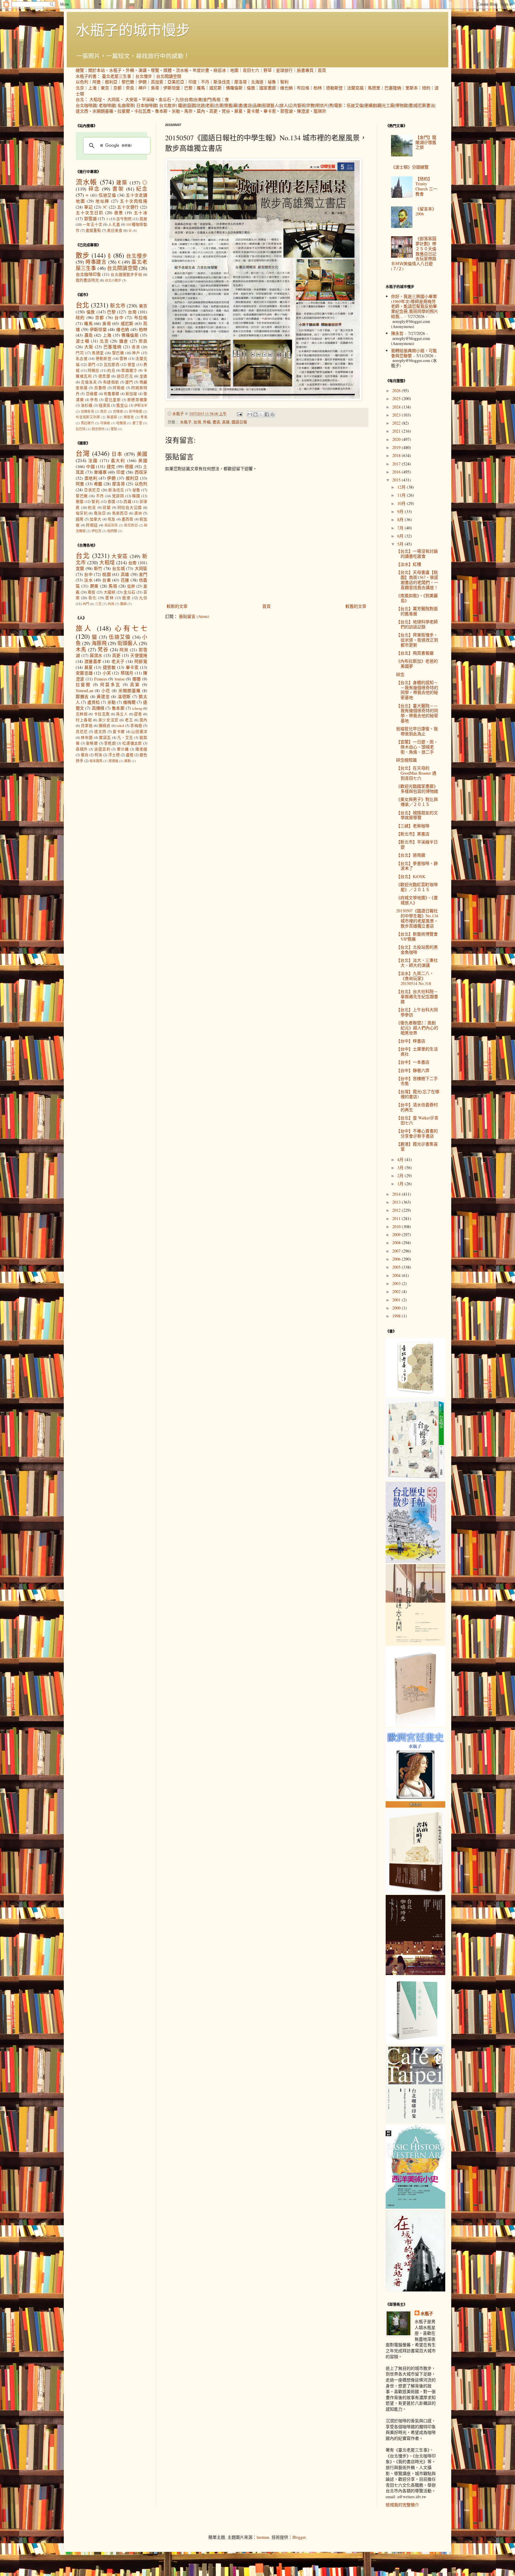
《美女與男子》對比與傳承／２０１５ (417, 802)
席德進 (113, 761)
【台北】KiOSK (411, 876)
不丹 (205, 82)
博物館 (401, 105)
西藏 (127, 502)
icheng (137, 708)
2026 (397, 390)
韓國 (136, 496)
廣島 (89, 335)
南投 (92, 592)
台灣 (197, 422)
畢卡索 (270, 111)
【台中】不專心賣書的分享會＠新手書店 (417, 1133)
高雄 (226, 422)
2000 (397, 1308)
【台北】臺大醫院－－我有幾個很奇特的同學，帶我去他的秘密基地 (417, 713)
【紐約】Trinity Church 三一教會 (426, 186)
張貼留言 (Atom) (194, 616)
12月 (402, 487)
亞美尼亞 (176, 82)
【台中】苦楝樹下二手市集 (417, 1081)
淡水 (88, 580)
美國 (142, 454)
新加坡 (131, 394)
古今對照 (124, 219)
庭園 (191, 105)
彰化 (93, 598)
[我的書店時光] (415, 1892)
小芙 (107, 673)
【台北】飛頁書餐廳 (415, 653)
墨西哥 (128, 519)
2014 (397, 1194)
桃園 (107, 574)
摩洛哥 (241, 82)
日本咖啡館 (147, 105)
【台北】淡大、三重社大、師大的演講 (417, 963)
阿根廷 (92, 525)
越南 (80, 519)
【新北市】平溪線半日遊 (417, 844)
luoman (263, 2537)
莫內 (201, 111)
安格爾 (92, 743)
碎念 (94, 189)
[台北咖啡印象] (415, 2122)
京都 (117, 88)
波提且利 (102, 749)
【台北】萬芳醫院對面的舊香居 (417, 611)
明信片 (322, 105)
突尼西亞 (131, 525)
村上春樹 (84, 720)
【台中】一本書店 (413, 1062)
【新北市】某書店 (413, 834)
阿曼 (97, 82)
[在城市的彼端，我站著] (415, 2290)
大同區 (114, 99)
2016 (397, 472)
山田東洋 (139, 732)
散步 (83, 255)
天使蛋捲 (139, 655)
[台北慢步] (415, 1479)
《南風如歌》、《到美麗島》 (417, 598)
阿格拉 (94, 370)
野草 (268, 70)
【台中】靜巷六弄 (413, 1070)
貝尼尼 (82, 732)
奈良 (130, 88)
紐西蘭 (112, 531)
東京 (105, 88)
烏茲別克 (111, 525)
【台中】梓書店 (411, 1041)
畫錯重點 (93, 230)
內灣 (111, 604)
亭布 (94, 400)
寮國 (80, 502)
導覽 (155, 70)
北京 (80, 88)
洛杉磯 (87, 405)
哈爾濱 (121, 423)
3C (105, 207)
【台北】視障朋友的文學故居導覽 (417, 815)
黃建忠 (103, 696)
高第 (135, 685)
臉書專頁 (305, 70)
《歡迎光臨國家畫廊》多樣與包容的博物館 (417, 789)
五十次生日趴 (90, 213)
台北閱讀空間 (169, 76)
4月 (401, 1159)
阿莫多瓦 (110, 685)
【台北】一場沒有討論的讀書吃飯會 (417, 554)
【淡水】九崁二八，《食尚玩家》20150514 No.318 (415, 978)
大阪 (89, 347)
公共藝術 (297, 105)
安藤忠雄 (84, 673)
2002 (397, 1291)
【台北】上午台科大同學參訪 (417, 1012)
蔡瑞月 (127, 673)
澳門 (92, 365)
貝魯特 (100, 388)
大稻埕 (96, 99)
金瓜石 (165, 99)
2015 (397, 480)
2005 (397, 1267)
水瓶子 (115, 70)
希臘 (98, 484)
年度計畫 (201, 70)
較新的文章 (177, 606)
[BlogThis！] (255, 414)
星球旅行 (284, 70)
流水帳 (182, 70)
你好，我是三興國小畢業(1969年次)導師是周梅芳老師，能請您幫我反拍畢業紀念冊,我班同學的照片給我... (415, 306)
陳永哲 (397, 333)
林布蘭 (87, 738)
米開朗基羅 (103, 111)
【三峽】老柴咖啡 (413, 826)
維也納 (286, 88)
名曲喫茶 (126, 105)
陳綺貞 (105, 726)
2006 (397, 1259)
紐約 (426, 88)
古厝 (219, 105)
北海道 (257, 82)
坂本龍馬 (96, 761)
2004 (397, 1275)
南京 (103, 411)
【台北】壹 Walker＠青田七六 (417, 1120)
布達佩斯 (111, 382)
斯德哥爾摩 (137, 400)
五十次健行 (128, 207)
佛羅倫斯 (234, 88)
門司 (80, 353)
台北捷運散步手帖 (126, 275)
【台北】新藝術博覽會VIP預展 (417, 936)
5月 (401, 544)
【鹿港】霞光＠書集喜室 (417, 1146)
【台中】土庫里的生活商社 (417, 1051)
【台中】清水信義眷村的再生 (417, 1107)
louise (120, 679)
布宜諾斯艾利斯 (88, 417)
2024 (397, 407)
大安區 (131, 99)
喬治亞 (100, 513)
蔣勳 (128, 761)
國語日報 (239, 422)
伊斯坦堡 (172, 88)
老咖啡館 (107, 105)
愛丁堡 (137, 423)
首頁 (322, 70)
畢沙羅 (123, 749)
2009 (397, 1235)
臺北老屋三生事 (117, 76)
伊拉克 (96, 531)
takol (120, 726)
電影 (338, 105)
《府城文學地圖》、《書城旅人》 (417, 900)
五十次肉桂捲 (134, 201)
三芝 (98, 604)
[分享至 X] (261, 414)
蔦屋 (143, 219)
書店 (248, 105)
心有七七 (131, 628)
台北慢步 (144, 76)
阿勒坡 (119, 388)
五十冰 (141, 213)
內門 (86, 604)
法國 (93, 460)
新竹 (98, 568)
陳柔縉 (141, 749)
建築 (122, 182)
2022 (397, 423)
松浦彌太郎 (132, 743)
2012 (397, 1210)
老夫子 (118, 661)
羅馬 (201, 88)
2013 (397, 1202)
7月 (401, 528)
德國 (129, 466)
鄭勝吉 (82, 696)
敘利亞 (111, 82)
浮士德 (114, 755)
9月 (401, 511)
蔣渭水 (96, 655)
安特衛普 (135, 411)
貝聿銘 (87, 726)
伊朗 (142, 82)
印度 (193, 82)
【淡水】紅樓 (409, 564)
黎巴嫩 (128, 82)
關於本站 (97, 70)
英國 (143, 460)
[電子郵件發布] (239, 414)
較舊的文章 (356, 606)
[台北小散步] (415, 2042)
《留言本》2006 (426, 211)
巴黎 (188, 88)
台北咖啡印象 (88, 274)
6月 (401, 536)
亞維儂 (92, 394)
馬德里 (374, 88)
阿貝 (124, 650)
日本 (117, 454)
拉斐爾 (124, 111)
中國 (90, 466)
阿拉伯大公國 (130, 508)
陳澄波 (303, 111)
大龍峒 (110, 592)
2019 (397, 447)
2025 (397, 398)
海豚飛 (99, 643)
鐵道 (182, 105)
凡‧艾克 (125, 738)
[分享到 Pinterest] (272, 414)
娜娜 (137, 679)
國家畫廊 (268, 88)
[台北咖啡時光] (415, 1973)
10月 (402, 503)
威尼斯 (215, 88)
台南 (189, 99)
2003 (397, 1283)
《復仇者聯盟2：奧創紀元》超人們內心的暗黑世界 (417, 1028)
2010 (397, 1226)
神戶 (142, 88)
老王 (129, 720)
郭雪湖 (286, 111)
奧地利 (91, 478)
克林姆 (82, 714)
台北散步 (167, 105)
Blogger (299, 2537)
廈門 (129, 382)
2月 (401, 1176)
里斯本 (412, 88)
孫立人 (122, 714)
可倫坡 (105, 423)
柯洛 (98, 755)
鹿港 (126, 598)
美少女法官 (108, 720)
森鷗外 (82, 749)
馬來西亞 (120, 513)
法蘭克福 (355, 88)
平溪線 (148, 99)
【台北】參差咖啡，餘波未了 (417, 866)
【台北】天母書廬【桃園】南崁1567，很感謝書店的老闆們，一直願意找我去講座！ (417, 580)
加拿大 (96, 519)
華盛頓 (112, 417)
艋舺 (131, 586)
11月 (402, 495)
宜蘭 (80, 568)
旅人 (284, 105)
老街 (210, 105)
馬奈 (188, 111)
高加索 (157, 82)
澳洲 (138, 513)
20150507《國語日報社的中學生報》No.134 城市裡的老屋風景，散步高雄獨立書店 (417, 918)
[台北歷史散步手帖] (415, 1561)
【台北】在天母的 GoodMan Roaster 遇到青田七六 (416, 773)
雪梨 (114, 429)
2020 (397, 439)
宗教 (311, 105)
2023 (397, 415)
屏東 (94, 586)
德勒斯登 (334, 88)
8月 (401, 519)
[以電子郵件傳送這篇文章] (250, 414)
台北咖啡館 (86, 105)
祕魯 (272, 82)
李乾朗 (110, 743)
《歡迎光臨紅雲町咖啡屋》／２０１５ (417, 887)
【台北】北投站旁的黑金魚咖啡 (417, 950)
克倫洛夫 (89, 382)
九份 (179, 99)
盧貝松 (94, 702)
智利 (284, 82)
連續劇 (370, 105)
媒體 (167, 70)
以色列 (82, 82)
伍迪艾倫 (355, 105)
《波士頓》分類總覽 (410, 167)
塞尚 (85, 755)
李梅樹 (136, 726)
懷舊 (228, 105)
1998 (397, 1316)
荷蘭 (107, 508)
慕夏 (238, 111)
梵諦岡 (118, 496)
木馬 (81, 649)
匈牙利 (82, 513)
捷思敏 (109, 667)
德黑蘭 (104, 376)
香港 (136, 347)
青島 (144, 417)
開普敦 (129, 417)
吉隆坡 (118, 411)
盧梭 (130, 755)
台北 (80, 99)
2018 (397, 455)
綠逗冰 (220, 70)
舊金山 (122, 405)
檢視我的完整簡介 (402, 2505)
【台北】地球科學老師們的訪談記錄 (417, 624)
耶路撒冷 (129, 370)
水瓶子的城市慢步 (133, 29)
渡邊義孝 (93, 661)
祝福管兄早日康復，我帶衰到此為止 (417, 731)
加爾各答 (87, 411)
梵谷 (226, 111)
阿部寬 (141, 661)
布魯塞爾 (112, 394)
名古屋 (82, 359)
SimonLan (84, 690)
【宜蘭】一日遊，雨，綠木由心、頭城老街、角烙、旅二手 (417, 747)
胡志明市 (98, 429)
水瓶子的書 (86, 76)
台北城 (118, 568)
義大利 (118, 460)
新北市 (118, 306)
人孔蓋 (114, 224)
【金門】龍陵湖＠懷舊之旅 (426, 142)
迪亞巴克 (125, 376)
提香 (138, 714)
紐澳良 (104, 405)
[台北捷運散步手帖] (415, 1725)
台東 (198, 99)
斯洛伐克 (222, 82)
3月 (401, 1167)
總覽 (80, 70)
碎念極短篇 (407, 760)
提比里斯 (113, 400)
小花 (106, 690)
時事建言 (96, 262)
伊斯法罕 (141, 405)
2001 (397, 1300)
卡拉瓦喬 (142, 111)
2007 (397, 1251)
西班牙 (141, 472)
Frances (101, 679)
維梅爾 (129, 702)
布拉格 (303, 88)
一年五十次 (92, 224)
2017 (397, 464)
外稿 (130, 70)
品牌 (257, 105)
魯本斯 (161, 111)
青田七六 (251, 70)
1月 (401, 1184)
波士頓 (83, 341)
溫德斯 (124, 696)
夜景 (119, 213)
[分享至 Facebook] (267, 414)
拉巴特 (81, 429)
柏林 (318, 88)
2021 (397, 431)
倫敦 (251, 88)
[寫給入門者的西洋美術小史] (415, 2207)
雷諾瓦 (105, 738)
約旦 (111, 370)
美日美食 (115, 230)
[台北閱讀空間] (415, 1644)
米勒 (176, 111)
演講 (142, 70)
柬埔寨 (100, 472)
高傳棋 (98, 708)
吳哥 (155, 88)
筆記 (88, 207)
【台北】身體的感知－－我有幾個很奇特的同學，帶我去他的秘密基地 (417, 690)
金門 (207, 99)
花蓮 (125, 580)
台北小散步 (113, 280)
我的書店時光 (87, 280)
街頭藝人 (270, 105)
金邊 (144, 376)
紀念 (142, 189)
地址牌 (102, 201)
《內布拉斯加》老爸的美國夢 (417, 664)
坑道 (201, 105)
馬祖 (216, 99)
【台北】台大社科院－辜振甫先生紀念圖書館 (417, 996)
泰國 (112, 502)
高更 (213, 111)
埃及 (111, 519)
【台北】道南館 (411, 855)
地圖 (234, 70)
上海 (92, 88)
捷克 (111, 466)
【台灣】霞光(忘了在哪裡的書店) (418, 1094)
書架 (118, 189)
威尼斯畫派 (424, 105)
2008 (397, 1243)
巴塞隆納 (393, 88)
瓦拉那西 (112, 365)
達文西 (82, 111)
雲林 (124, 359)
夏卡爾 (253, 111)
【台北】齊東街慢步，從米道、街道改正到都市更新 (417, 640)
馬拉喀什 (87, 423)
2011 (397, 1218)
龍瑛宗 (320, 111)
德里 (132, 365)
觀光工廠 (386, 105)
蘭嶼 (123, 604)
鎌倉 (124, 341)
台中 (119, 317)
